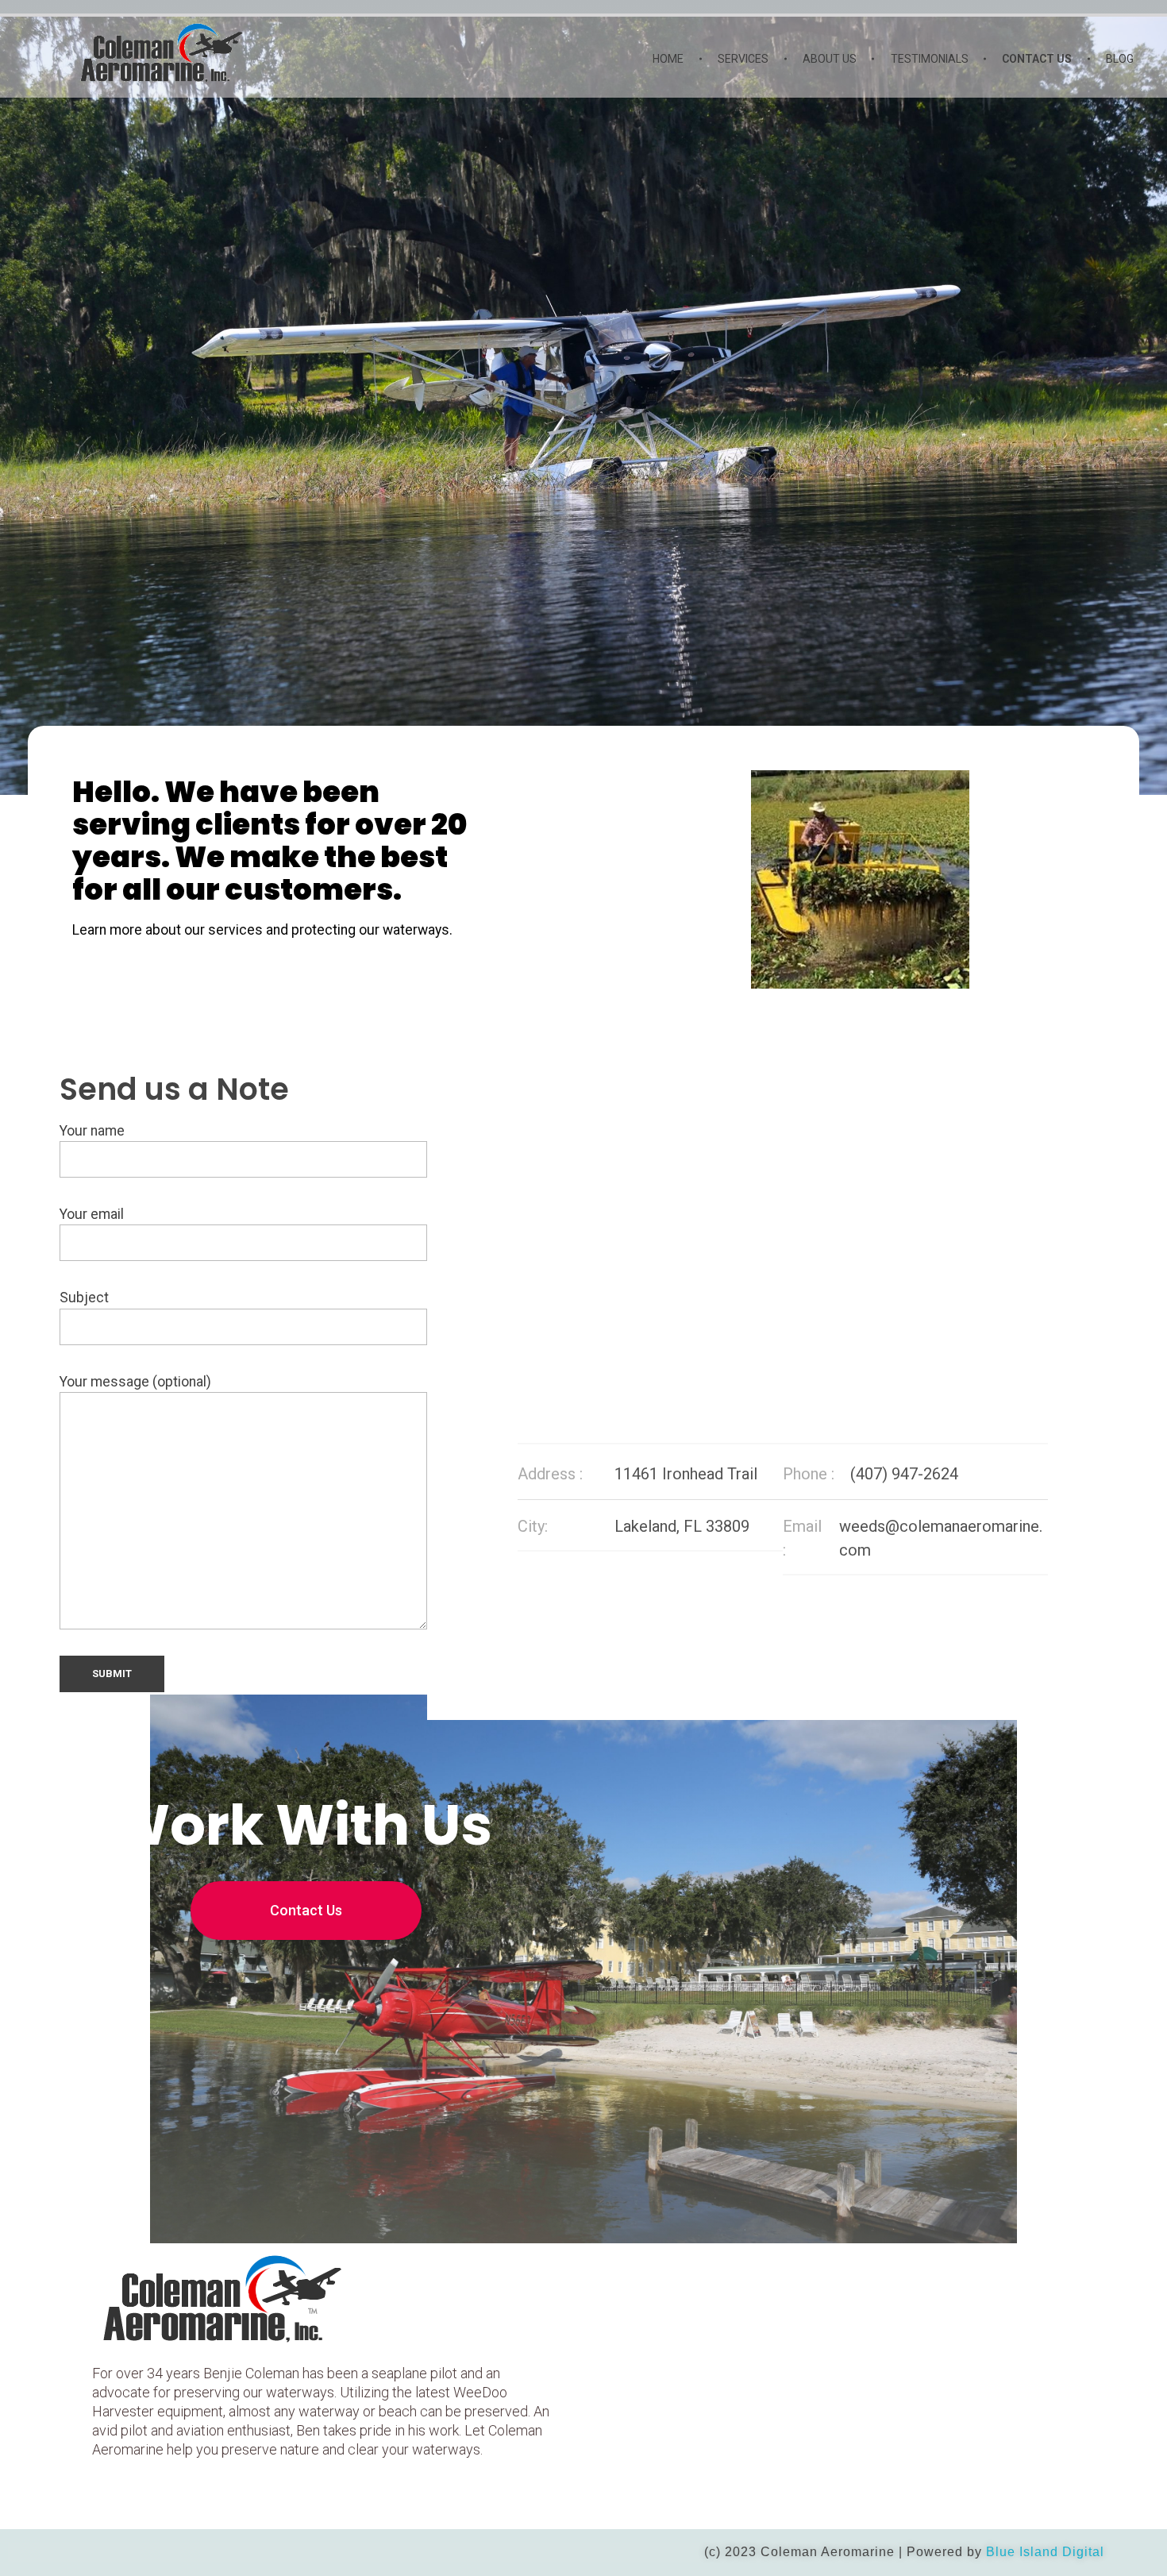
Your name (92, 1131)
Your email (92, 1214)
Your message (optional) (135, 1382)
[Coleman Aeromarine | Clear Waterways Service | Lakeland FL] (201, 51)
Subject (84, 1298)
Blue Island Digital (1045, 2552)
